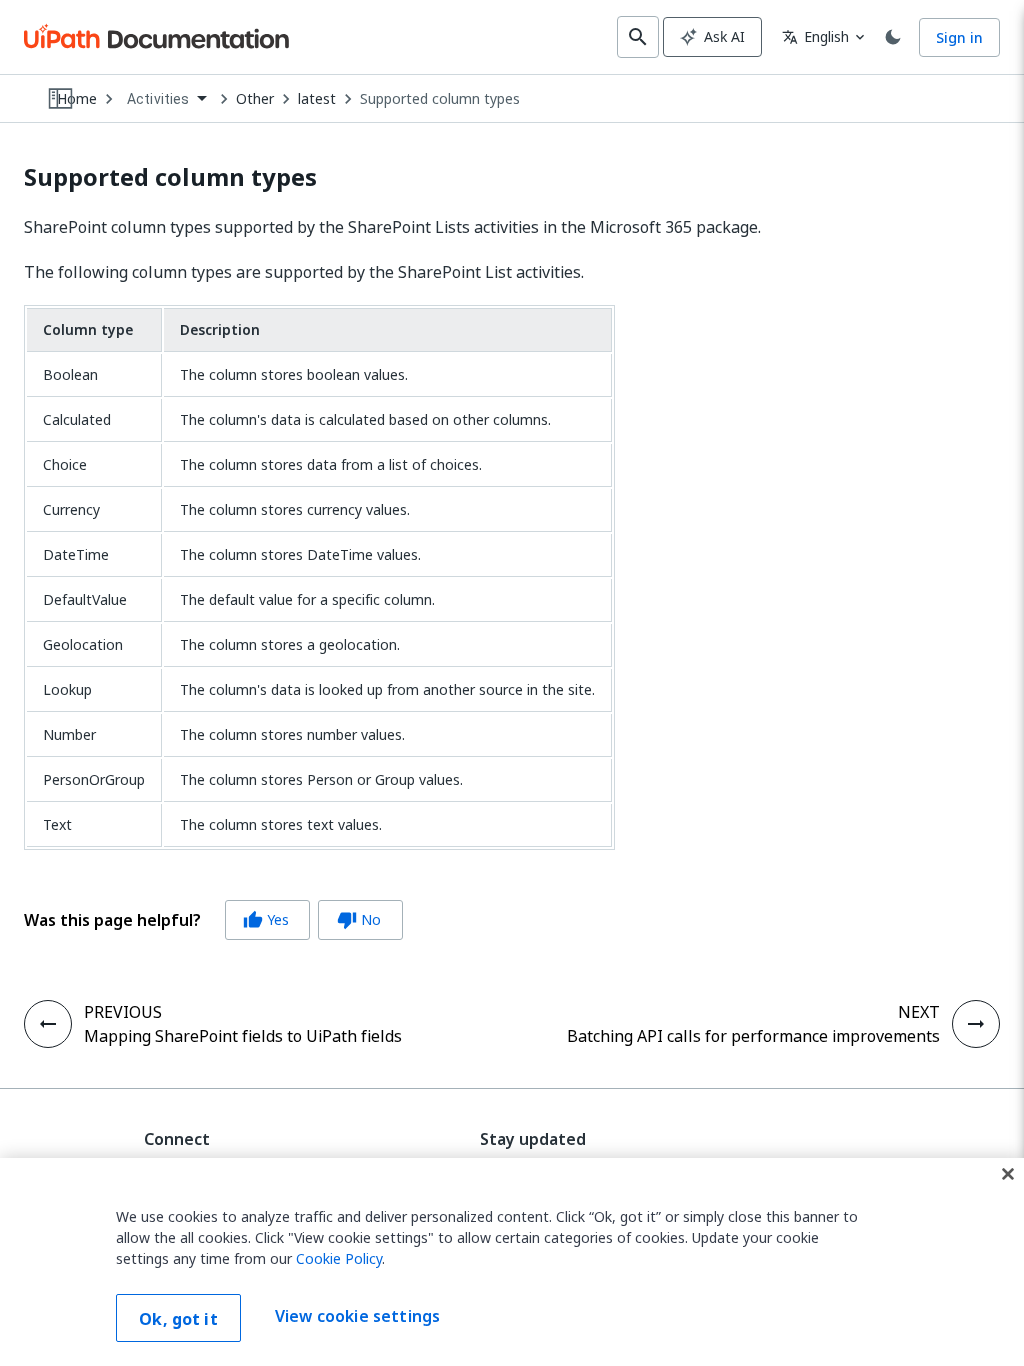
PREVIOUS (123, 1012)
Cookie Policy (339, 1258)
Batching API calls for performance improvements (753, 1036)
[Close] (1008, 1174)
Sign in (959, 37)
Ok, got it (178, 1319)
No (359, 919)
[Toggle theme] (893, 37)
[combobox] (166, 99)
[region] (512, 1262)
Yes (266, 919)
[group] (213, 920)
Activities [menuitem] (158, 99)
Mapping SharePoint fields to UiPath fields (243, 1036)
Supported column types (440, 99)
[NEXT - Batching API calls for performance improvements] (976, 1024)
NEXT (919, 1012)
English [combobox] (815, 36)
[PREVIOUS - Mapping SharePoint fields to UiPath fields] (48, 1024)
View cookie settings (357, 1316)
